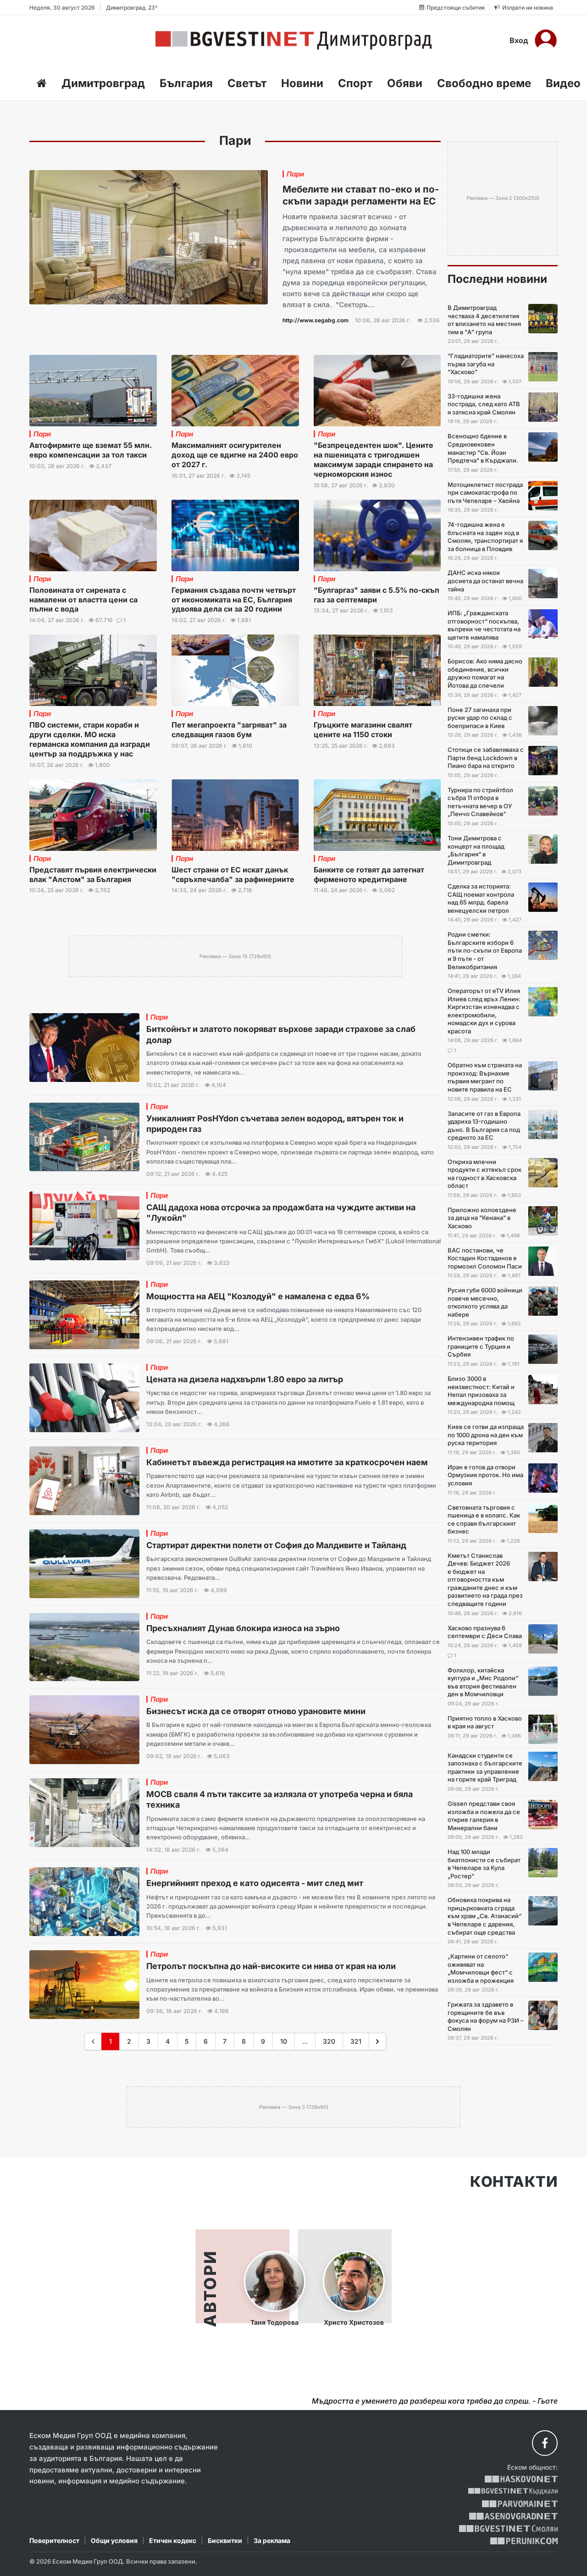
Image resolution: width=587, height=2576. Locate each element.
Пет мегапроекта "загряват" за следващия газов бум (229, 730)
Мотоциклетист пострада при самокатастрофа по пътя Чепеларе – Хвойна (485, 493)
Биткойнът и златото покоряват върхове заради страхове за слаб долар (281, 1034)
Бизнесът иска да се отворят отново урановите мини (256, 1711)
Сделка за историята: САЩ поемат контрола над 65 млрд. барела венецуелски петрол (481, 898)
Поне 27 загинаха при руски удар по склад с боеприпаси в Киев (480, 718)
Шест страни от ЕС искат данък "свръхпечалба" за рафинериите (233, 874)
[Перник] (524, 2541)
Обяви (405, 83)
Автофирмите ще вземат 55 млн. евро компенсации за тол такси (91, 450)
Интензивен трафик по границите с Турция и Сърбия (481, 1346)
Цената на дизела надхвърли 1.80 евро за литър (245, 1379)
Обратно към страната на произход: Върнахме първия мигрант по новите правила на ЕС (485, 1077)
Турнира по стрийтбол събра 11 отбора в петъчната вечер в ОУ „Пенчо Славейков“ (480, 802)
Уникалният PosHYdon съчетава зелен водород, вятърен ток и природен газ (275, 1124)
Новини (302, 83)
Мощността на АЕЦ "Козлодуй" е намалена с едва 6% (258, 1296)
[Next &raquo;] (377, 2041)
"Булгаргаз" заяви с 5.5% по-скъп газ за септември (377, 595)
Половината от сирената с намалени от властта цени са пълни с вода (83, 600)
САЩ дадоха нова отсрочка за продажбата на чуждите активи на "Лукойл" (281, 1213)
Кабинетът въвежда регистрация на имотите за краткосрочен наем (287, 1462)
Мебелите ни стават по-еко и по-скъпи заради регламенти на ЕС (361, 195)
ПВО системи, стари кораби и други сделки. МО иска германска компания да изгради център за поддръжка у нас (90, 739)
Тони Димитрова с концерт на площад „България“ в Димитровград (476, 850)
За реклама (272, 2540)
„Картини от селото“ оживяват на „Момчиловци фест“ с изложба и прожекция (481, 1968)
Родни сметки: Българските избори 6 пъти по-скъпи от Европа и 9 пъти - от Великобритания (485, 950)
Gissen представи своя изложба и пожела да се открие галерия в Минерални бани (484, 1816)
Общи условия (114, 2540)
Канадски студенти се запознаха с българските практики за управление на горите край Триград (485, 1768)
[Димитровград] (293, 40)
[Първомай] (520, 2504)
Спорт (355, 83)
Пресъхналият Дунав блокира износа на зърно (243, 1628)
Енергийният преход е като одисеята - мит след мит (255, 1883)
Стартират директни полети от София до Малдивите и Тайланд (276, 1545)
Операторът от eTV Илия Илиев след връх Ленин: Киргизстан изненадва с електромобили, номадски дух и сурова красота (484, 1011)
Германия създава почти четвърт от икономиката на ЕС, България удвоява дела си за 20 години (234, 600)
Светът (247, 83)
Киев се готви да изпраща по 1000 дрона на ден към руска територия (486, 1435)
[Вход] (546, 40)
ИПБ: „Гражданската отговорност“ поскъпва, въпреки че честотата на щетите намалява (484, 625)
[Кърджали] (513, 2491)
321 (356, 2041)
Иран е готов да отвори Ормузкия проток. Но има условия (485, 1475)
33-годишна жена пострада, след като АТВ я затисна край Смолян (484, 404)
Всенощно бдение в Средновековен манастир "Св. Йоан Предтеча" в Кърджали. (483, 448)
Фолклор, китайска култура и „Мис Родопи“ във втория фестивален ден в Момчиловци (483, 1682)
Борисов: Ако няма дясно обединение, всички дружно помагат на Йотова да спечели (485, 673)
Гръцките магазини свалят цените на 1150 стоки (363, 730)
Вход (519, 40)
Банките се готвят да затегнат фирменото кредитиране (369, 874)
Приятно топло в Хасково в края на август (485, 1722)
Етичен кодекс (173, 2540)
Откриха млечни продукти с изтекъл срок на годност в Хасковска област (485, 1174)
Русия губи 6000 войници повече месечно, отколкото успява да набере (485, 1302)
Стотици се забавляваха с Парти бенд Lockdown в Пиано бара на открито (486, 758)
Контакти (514, 2182)
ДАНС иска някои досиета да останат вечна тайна (485, 581)
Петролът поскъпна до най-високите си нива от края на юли (271, 1966)
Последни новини (497, 279)
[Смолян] (508, 2529)
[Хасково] (521, 2479)
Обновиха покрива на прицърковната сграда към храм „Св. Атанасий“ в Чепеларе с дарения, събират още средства (485, 1916)
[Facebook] (545, 2443)
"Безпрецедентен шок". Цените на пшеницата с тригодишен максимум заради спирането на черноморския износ (374, 459)
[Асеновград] (513, 2516)
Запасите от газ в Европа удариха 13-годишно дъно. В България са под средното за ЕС (484, 1126)
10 (284, 2041)
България (186, 83)
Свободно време (484, 83)
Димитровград (103, 83)
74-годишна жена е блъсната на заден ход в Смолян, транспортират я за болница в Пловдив (485, 537)
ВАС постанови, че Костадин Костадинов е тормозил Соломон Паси (485, 1258)
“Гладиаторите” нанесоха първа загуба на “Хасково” (486, 364)
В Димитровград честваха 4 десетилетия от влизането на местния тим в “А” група (484, 320)
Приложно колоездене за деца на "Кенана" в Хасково (482, 1218)
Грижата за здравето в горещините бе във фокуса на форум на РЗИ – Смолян (486, 2016)
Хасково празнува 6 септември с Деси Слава (485, 1632)
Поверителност (54, 2540)
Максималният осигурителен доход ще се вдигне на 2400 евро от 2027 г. (235, 455)
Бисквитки (225, 2540)
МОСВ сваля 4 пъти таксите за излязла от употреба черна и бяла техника (280, 1799)
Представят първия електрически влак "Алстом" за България (93, 874)
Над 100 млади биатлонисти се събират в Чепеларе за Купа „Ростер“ (484, 1864)
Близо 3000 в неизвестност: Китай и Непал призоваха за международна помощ (481, 1391)
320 (329, 2041)
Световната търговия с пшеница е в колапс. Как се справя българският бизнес (484, 1520)
